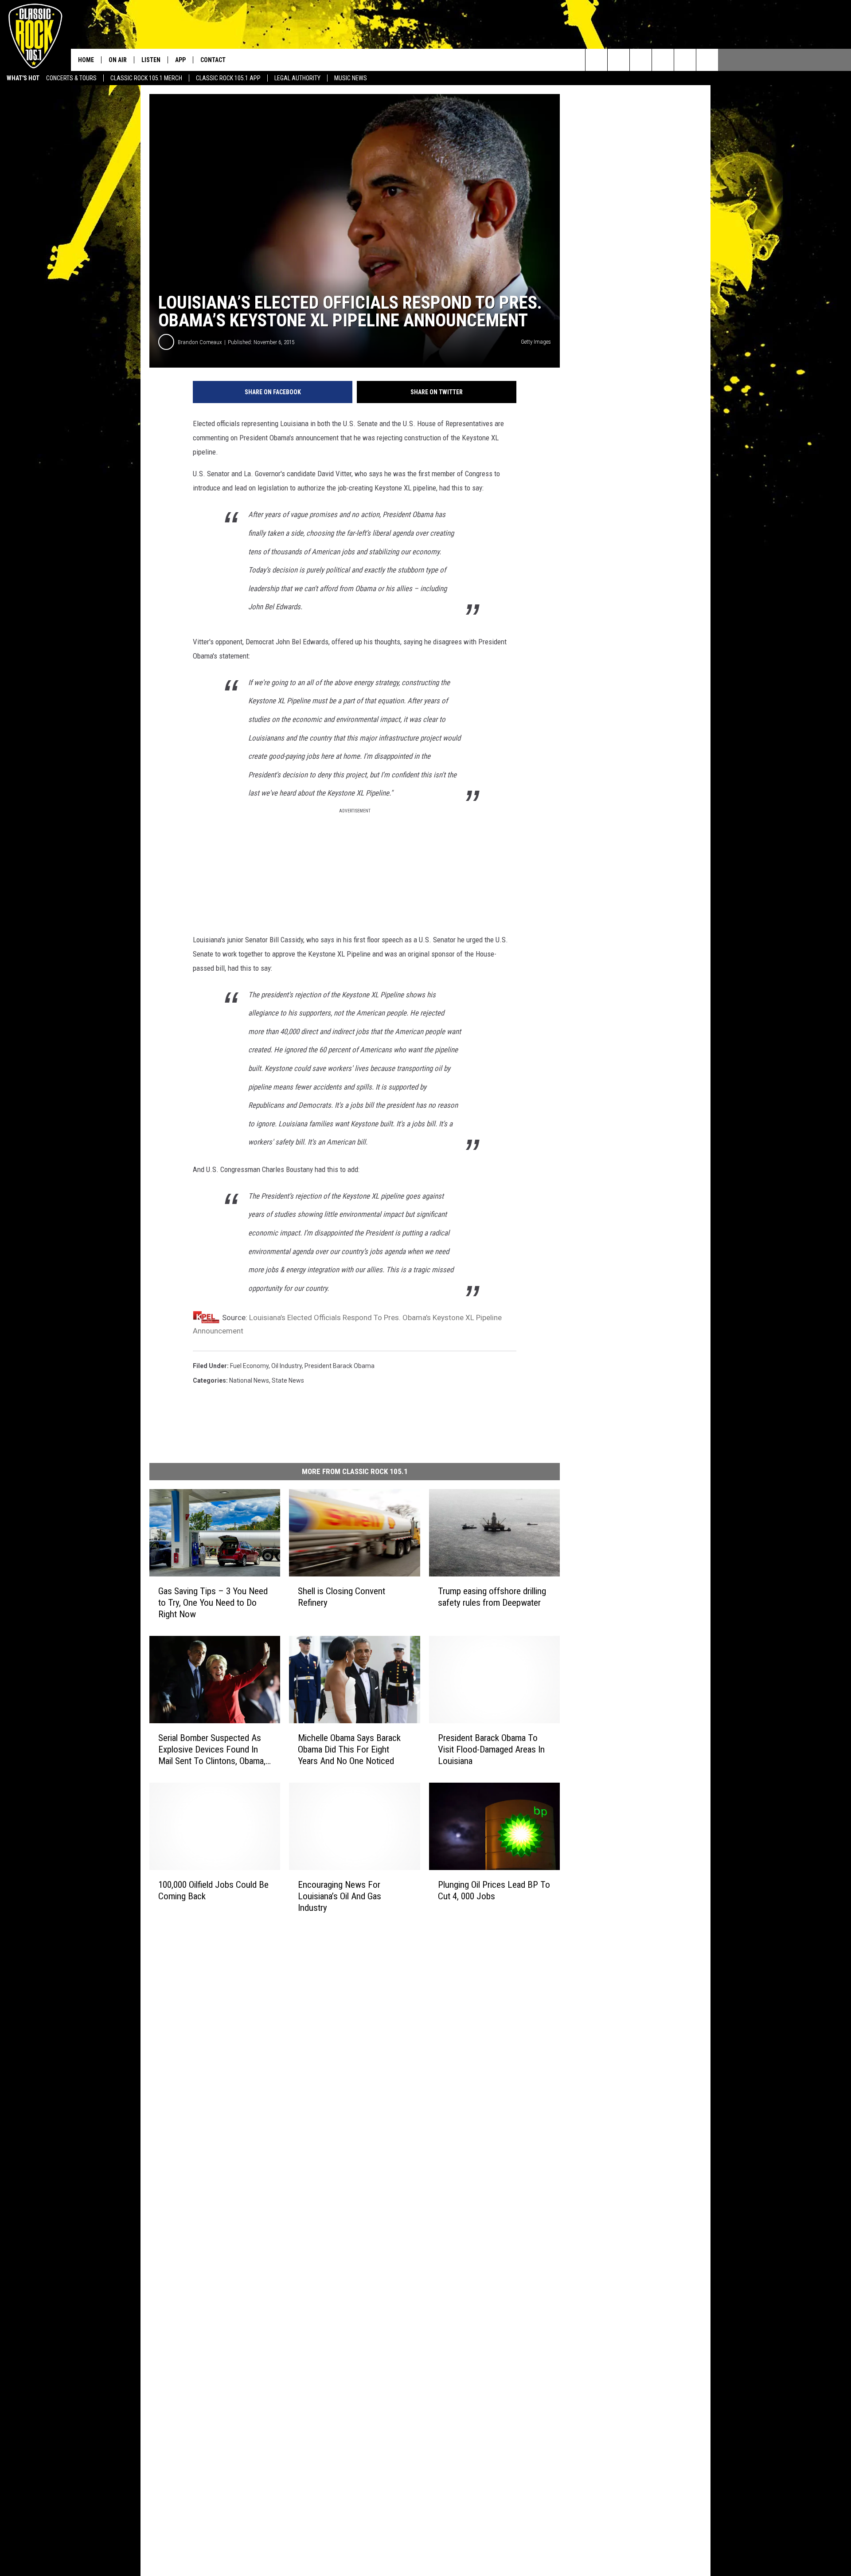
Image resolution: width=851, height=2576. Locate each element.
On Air (118, 60)
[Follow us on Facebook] (641, 60)
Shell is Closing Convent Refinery (342, 1597)
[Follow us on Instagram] (663, 60)
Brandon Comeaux (200, 342)
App (180, 60)
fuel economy (249, 1366)
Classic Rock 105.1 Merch (146, 78)
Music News (351, 78)
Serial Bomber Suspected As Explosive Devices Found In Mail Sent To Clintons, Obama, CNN (212, 1750)
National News (249, 1380)
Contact (213, 60)
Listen (151, 60)
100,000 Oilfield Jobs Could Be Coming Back (213, 1890)
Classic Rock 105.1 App (228, 78)
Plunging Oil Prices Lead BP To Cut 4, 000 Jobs (494, 1890)
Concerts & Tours (71, 78)
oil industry (287, 1366)
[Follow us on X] (707, 60)
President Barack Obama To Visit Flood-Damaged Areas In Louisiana (491, 1749)
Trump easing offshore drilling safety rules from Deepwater (492, 1597)
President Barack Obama (340, 1366)
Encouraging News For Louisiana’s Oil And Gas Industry (340, 1896)
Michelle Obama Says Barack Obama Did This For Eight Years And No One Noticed (349, 1749)
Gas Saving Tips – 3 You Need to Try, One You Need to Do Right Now (213, 1603)
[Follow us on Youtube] (685, 60)
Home (86, 60)
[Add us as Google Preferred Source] (619, 60)
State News (288, 1380)
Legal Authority (297, 78)
